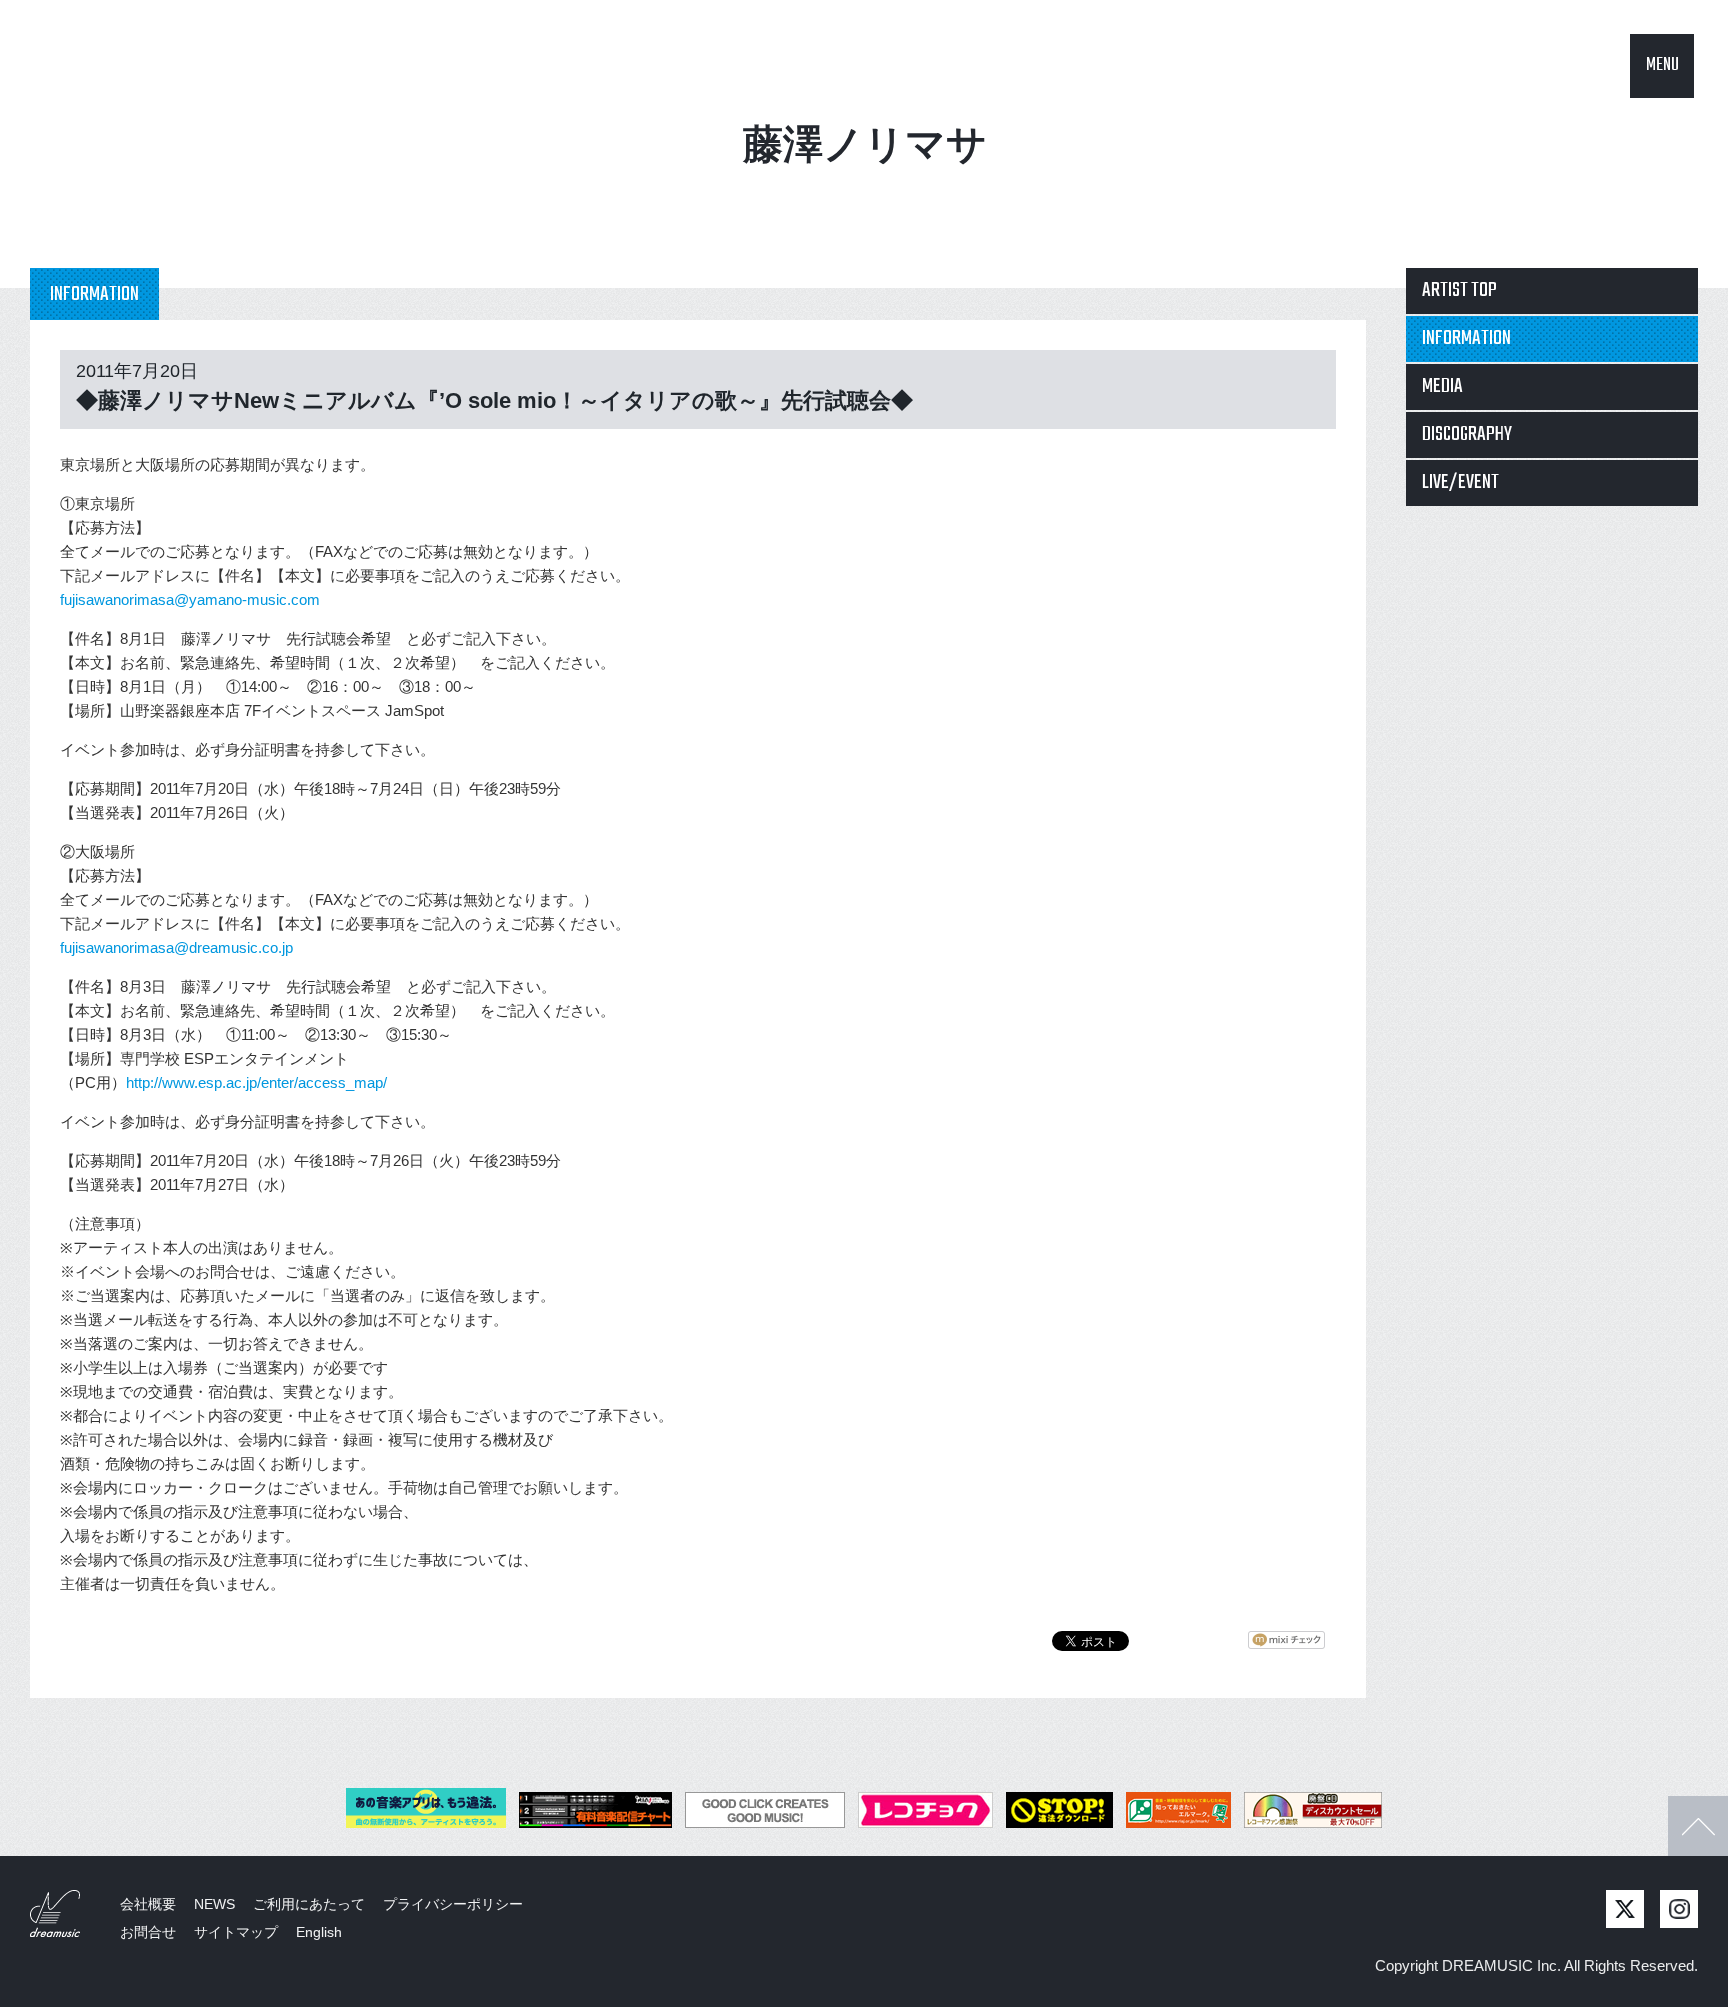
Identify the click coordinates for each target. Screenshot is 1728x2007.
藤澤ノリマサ (865, 144)
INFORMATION (1466, 338)
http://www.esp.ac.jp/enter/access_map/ (256, 1082)
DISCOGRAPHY (1467, 434)
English (319, 1932)
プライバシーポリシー (453, 1904)
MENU (1662, 65)
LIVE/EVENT (1460, 482)
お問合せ (148, 1932)
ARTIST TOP (1459, 290)
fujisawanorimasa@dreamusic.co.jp (176, 947)
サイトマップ (236, 1932)
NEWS (214, 1904)
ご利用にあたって (309, 1904)
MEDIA (1442, 386)
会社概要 (148, 1904)
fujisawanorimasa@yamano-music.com (190, 599)
